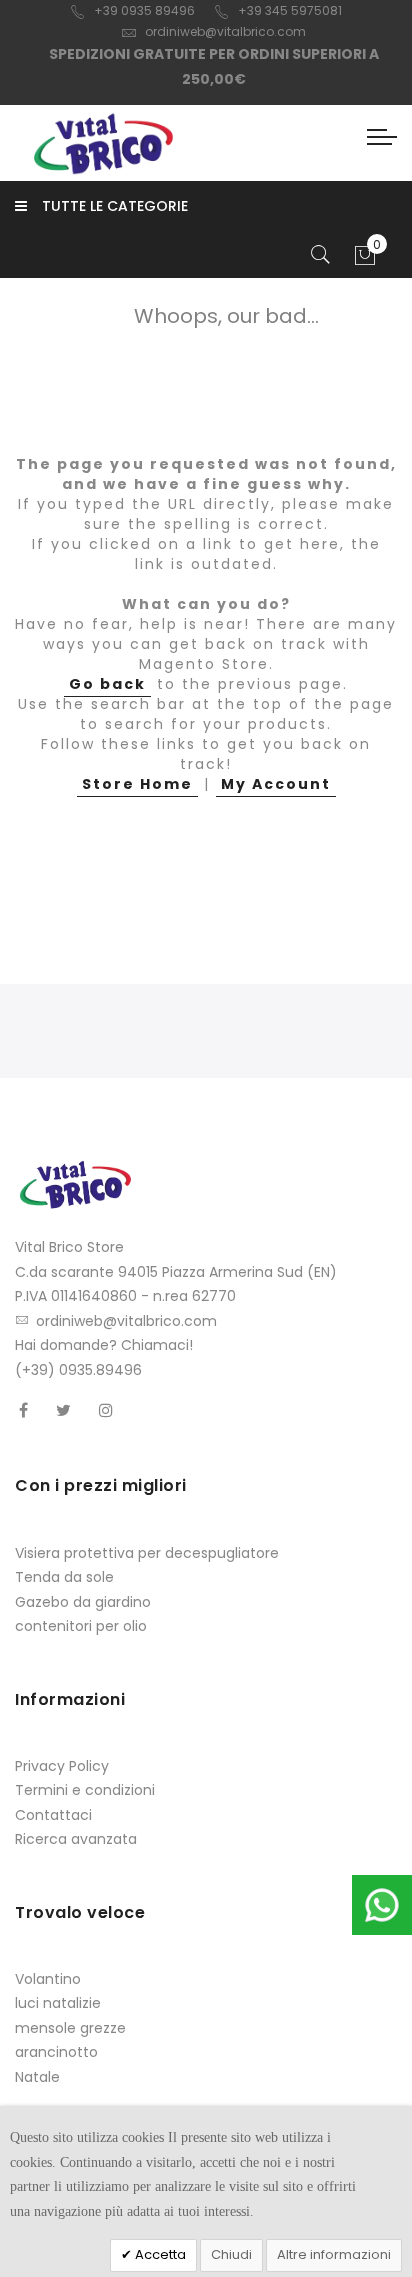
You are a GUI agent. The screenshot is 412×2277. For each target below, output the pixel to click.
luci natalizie (58, 2003)
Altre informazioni (334, 2254)
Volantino (48, 1979)
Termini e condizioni (85, 1790)
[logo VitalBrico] (103, 143)
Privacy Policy (62, 1766)
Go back (107, 684)
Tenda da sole (64, 1577)
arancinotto (56, 2052)
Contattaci (53, 1815)
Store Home (137, 784)
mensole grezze (70, 2028)
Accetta (159, 2254)
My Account (276, 784)
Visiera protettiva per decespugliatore (147, 1553)
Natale (37, 2077)
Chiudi (231, 2254)
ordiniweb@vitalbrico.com (225, 31)
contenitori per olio (81, 1626)
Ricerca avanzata (76, 1839)
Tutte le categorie (115, 206)
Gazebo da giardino (83, 1602)
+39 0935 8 (128, 10)
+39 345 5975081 (290, 10)
